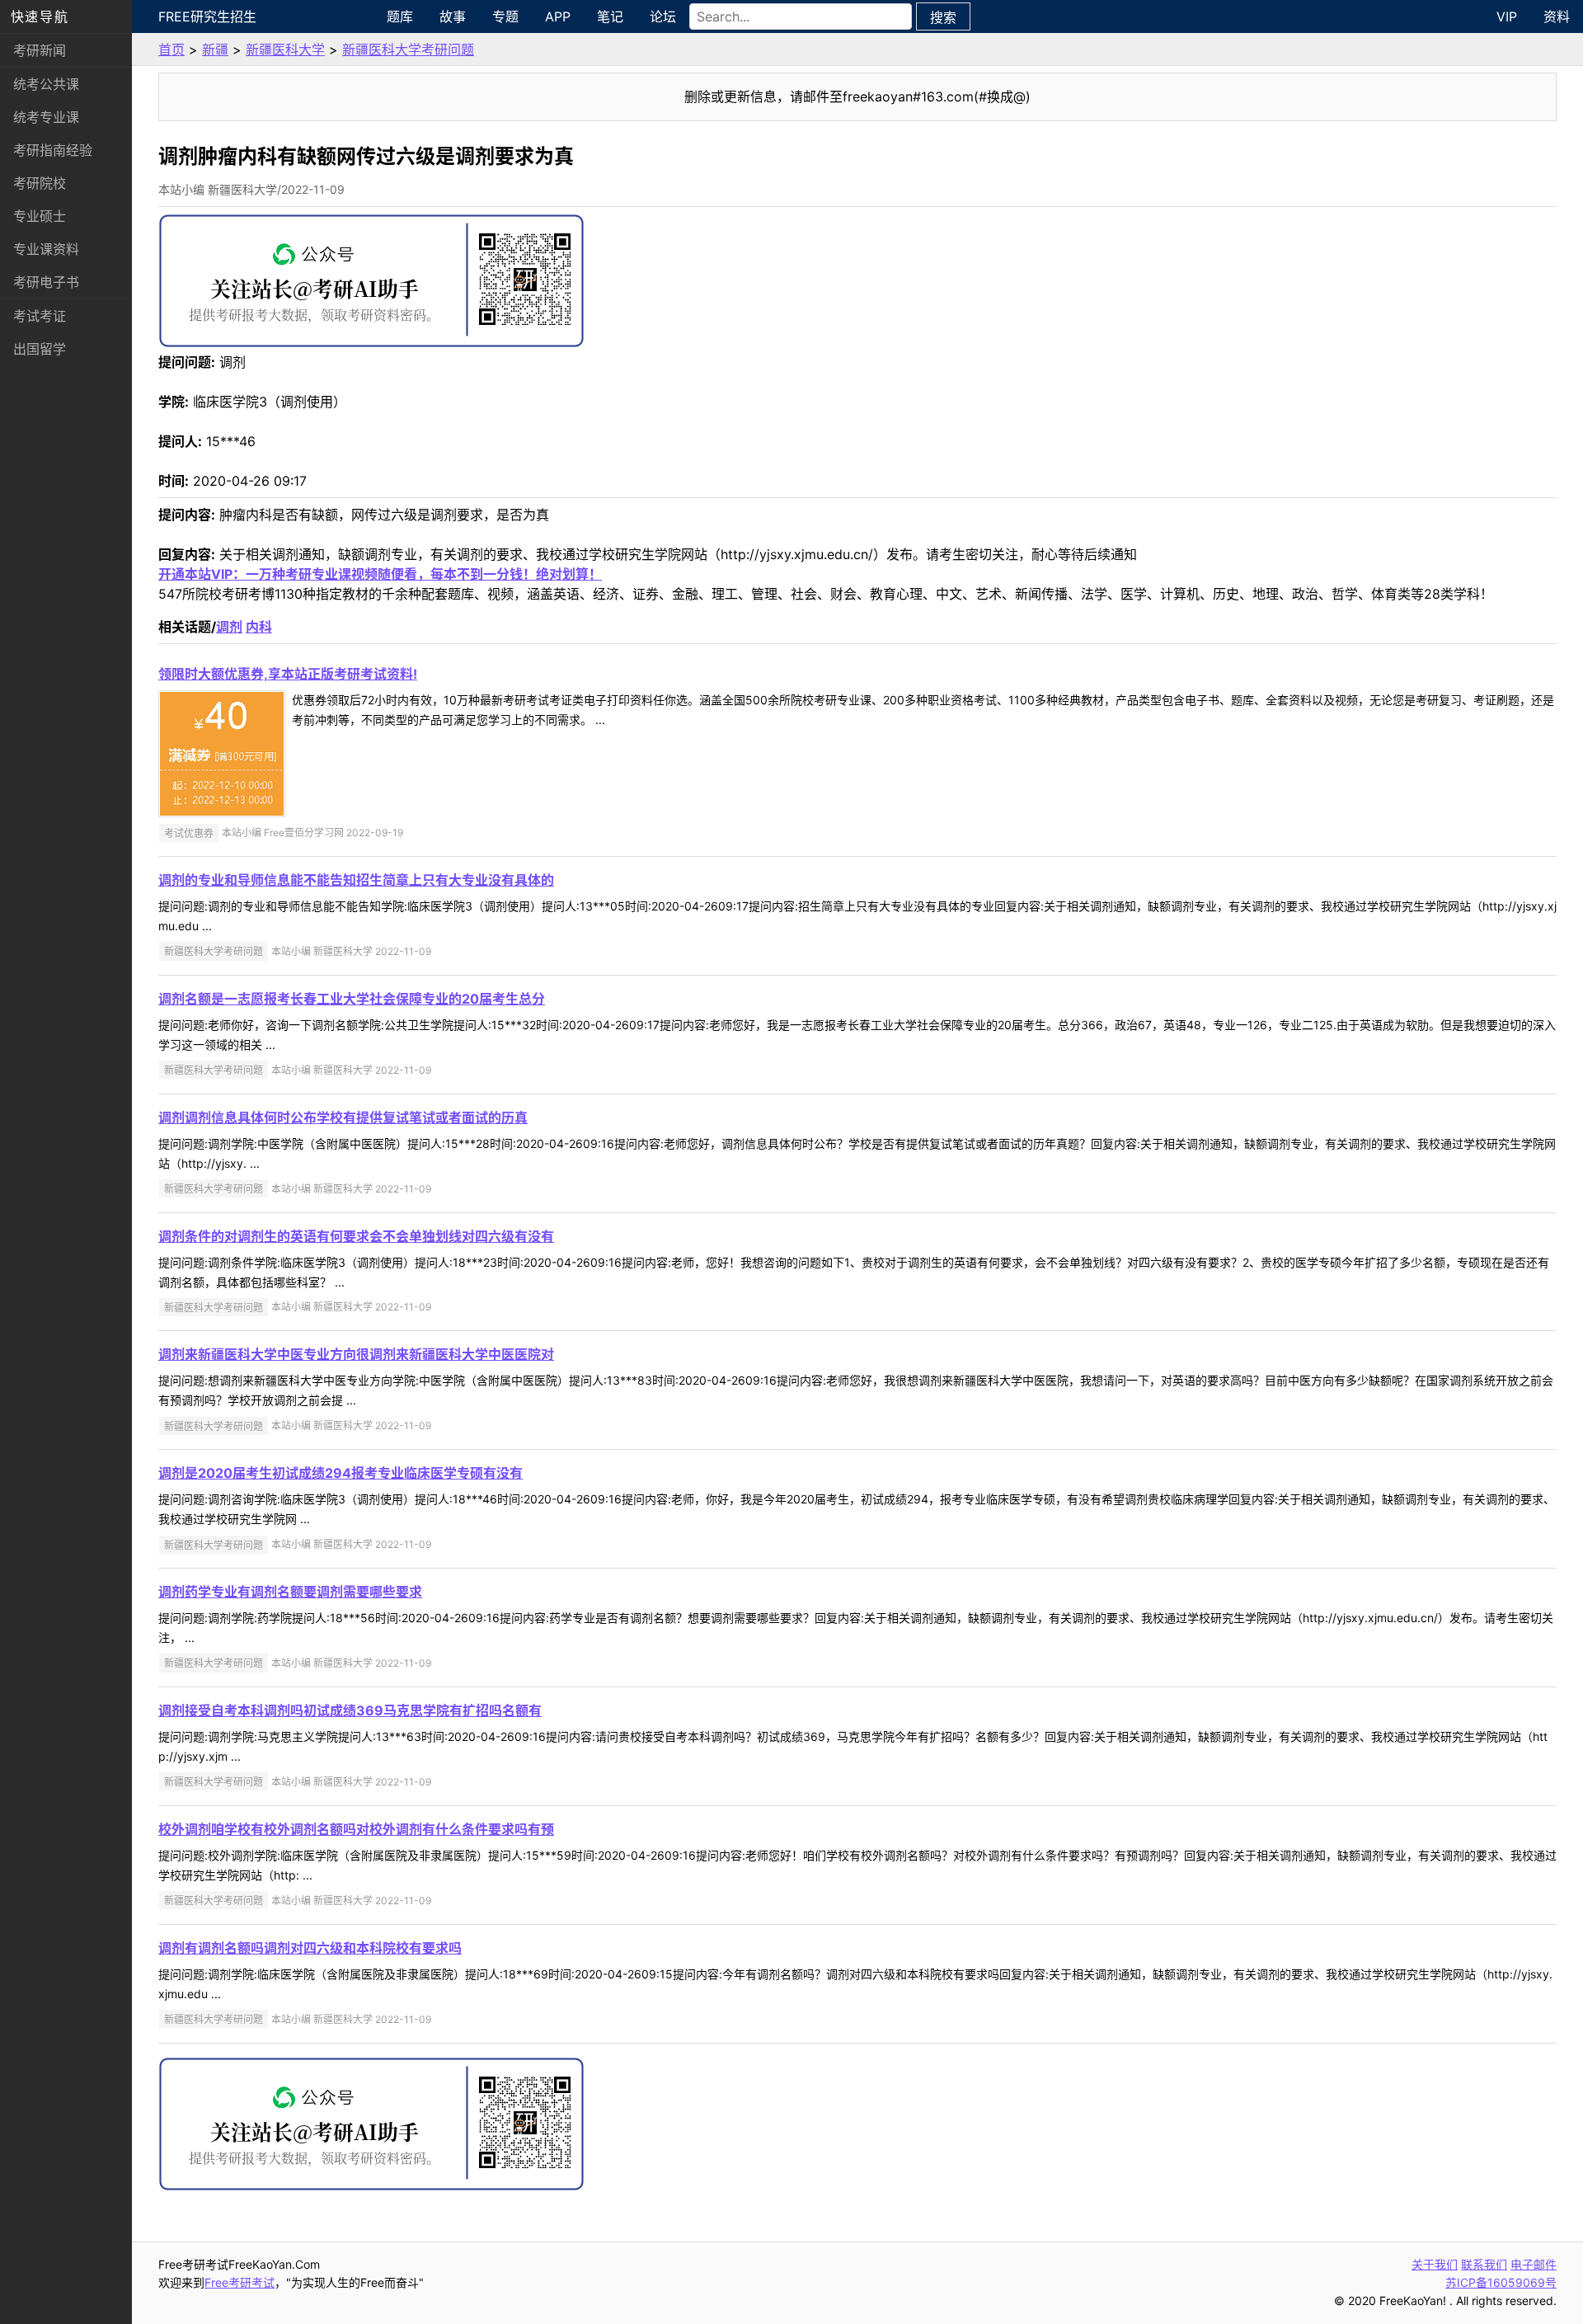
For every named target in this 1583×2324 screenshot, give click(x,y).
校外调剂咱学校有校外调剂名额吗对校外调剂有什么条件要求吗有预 (356, 1829)
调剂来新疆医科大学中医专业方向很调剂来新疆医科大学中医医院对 (356, 1354)
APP (558, 16)
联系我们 (1484, 2264)
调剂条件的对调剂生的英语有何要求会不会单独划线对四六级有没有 (356, 1236)
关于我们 (1435, 2264)
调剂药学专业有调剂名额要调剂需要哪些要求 (290, 1592)
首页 (171, 49)
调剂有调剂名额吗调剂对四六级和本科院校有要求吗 (310, 1948)
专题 (505, 16)
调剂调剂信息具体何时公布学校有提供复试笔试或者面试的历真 (343, 1117)
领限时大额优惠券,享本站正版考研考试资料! (288, 674)
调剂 (229, 627)
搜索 (943, 17)
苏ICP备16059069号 (1501, 2282)
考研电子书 (46, 282)
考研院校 (40, 183)
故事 (453, 16)
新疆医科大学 (285, 49)
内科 (259, 627)
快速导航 (40, 16)
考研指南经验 (53, 150)
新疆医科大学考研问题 (408, 49)
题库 (400, 16)
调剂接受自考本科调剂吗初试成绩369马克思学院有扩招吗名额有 (350, 1710)
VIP (1507, 16)
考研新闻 (40, 50)
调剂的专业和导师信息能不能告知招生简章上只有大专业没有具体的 (356, 880)
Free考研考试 (240, 2282)
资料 (1557, 16)
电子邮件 (1534, 2264)
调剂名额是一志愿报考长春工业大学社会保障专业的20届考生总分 (352, 999)
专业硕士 (40, 216)
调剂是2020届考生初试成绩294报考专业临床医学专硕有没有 (341, 1473)
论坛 (663, 16)
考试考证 (40, 316)
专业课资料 (46, 249)
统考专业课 (46, 117)
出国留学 (40, 349)
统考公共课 (46, 84)
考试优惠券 (189, 833)
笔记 (610, 16)
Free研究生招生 (207, 16)
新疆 (215, 49)
